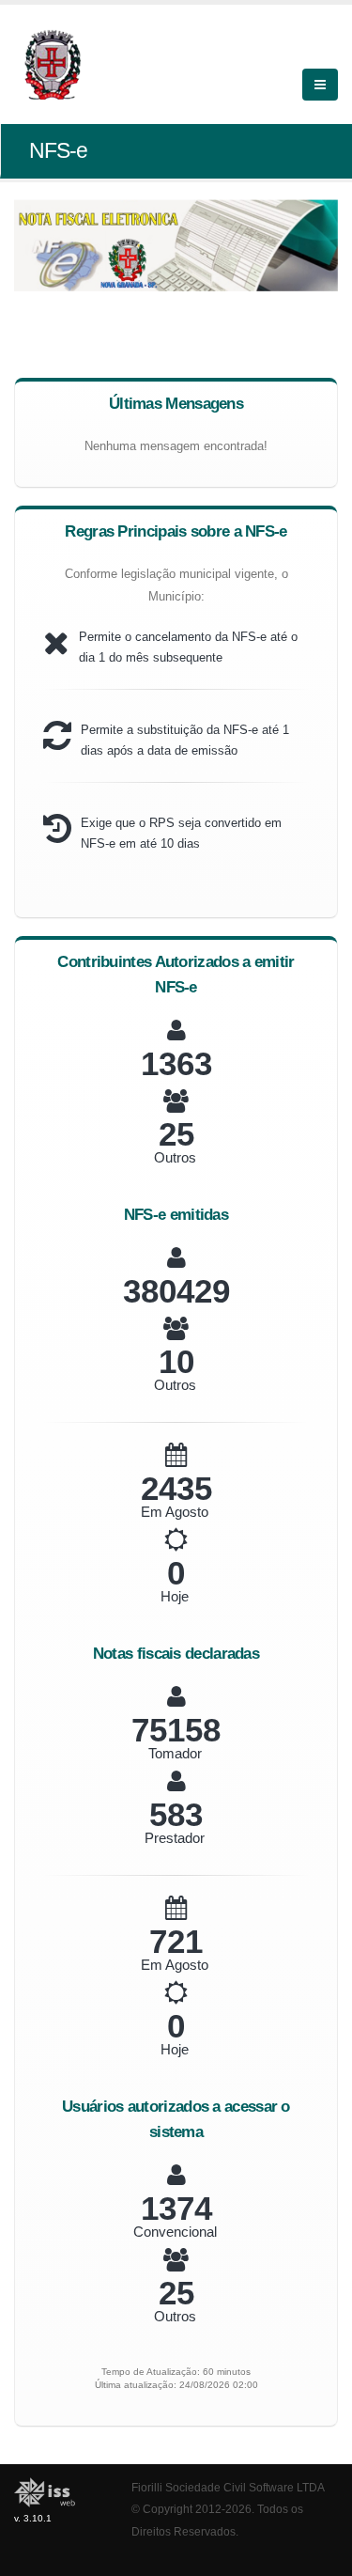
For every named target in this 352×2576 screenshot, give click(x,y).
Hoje (175, 1596)
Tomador (175, 1753)
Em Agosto (175, 1512)
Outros (175, 1157)
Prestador (175, 1838)
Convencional (175, 2232)
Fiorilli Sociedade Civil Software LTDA (228, 2487)
